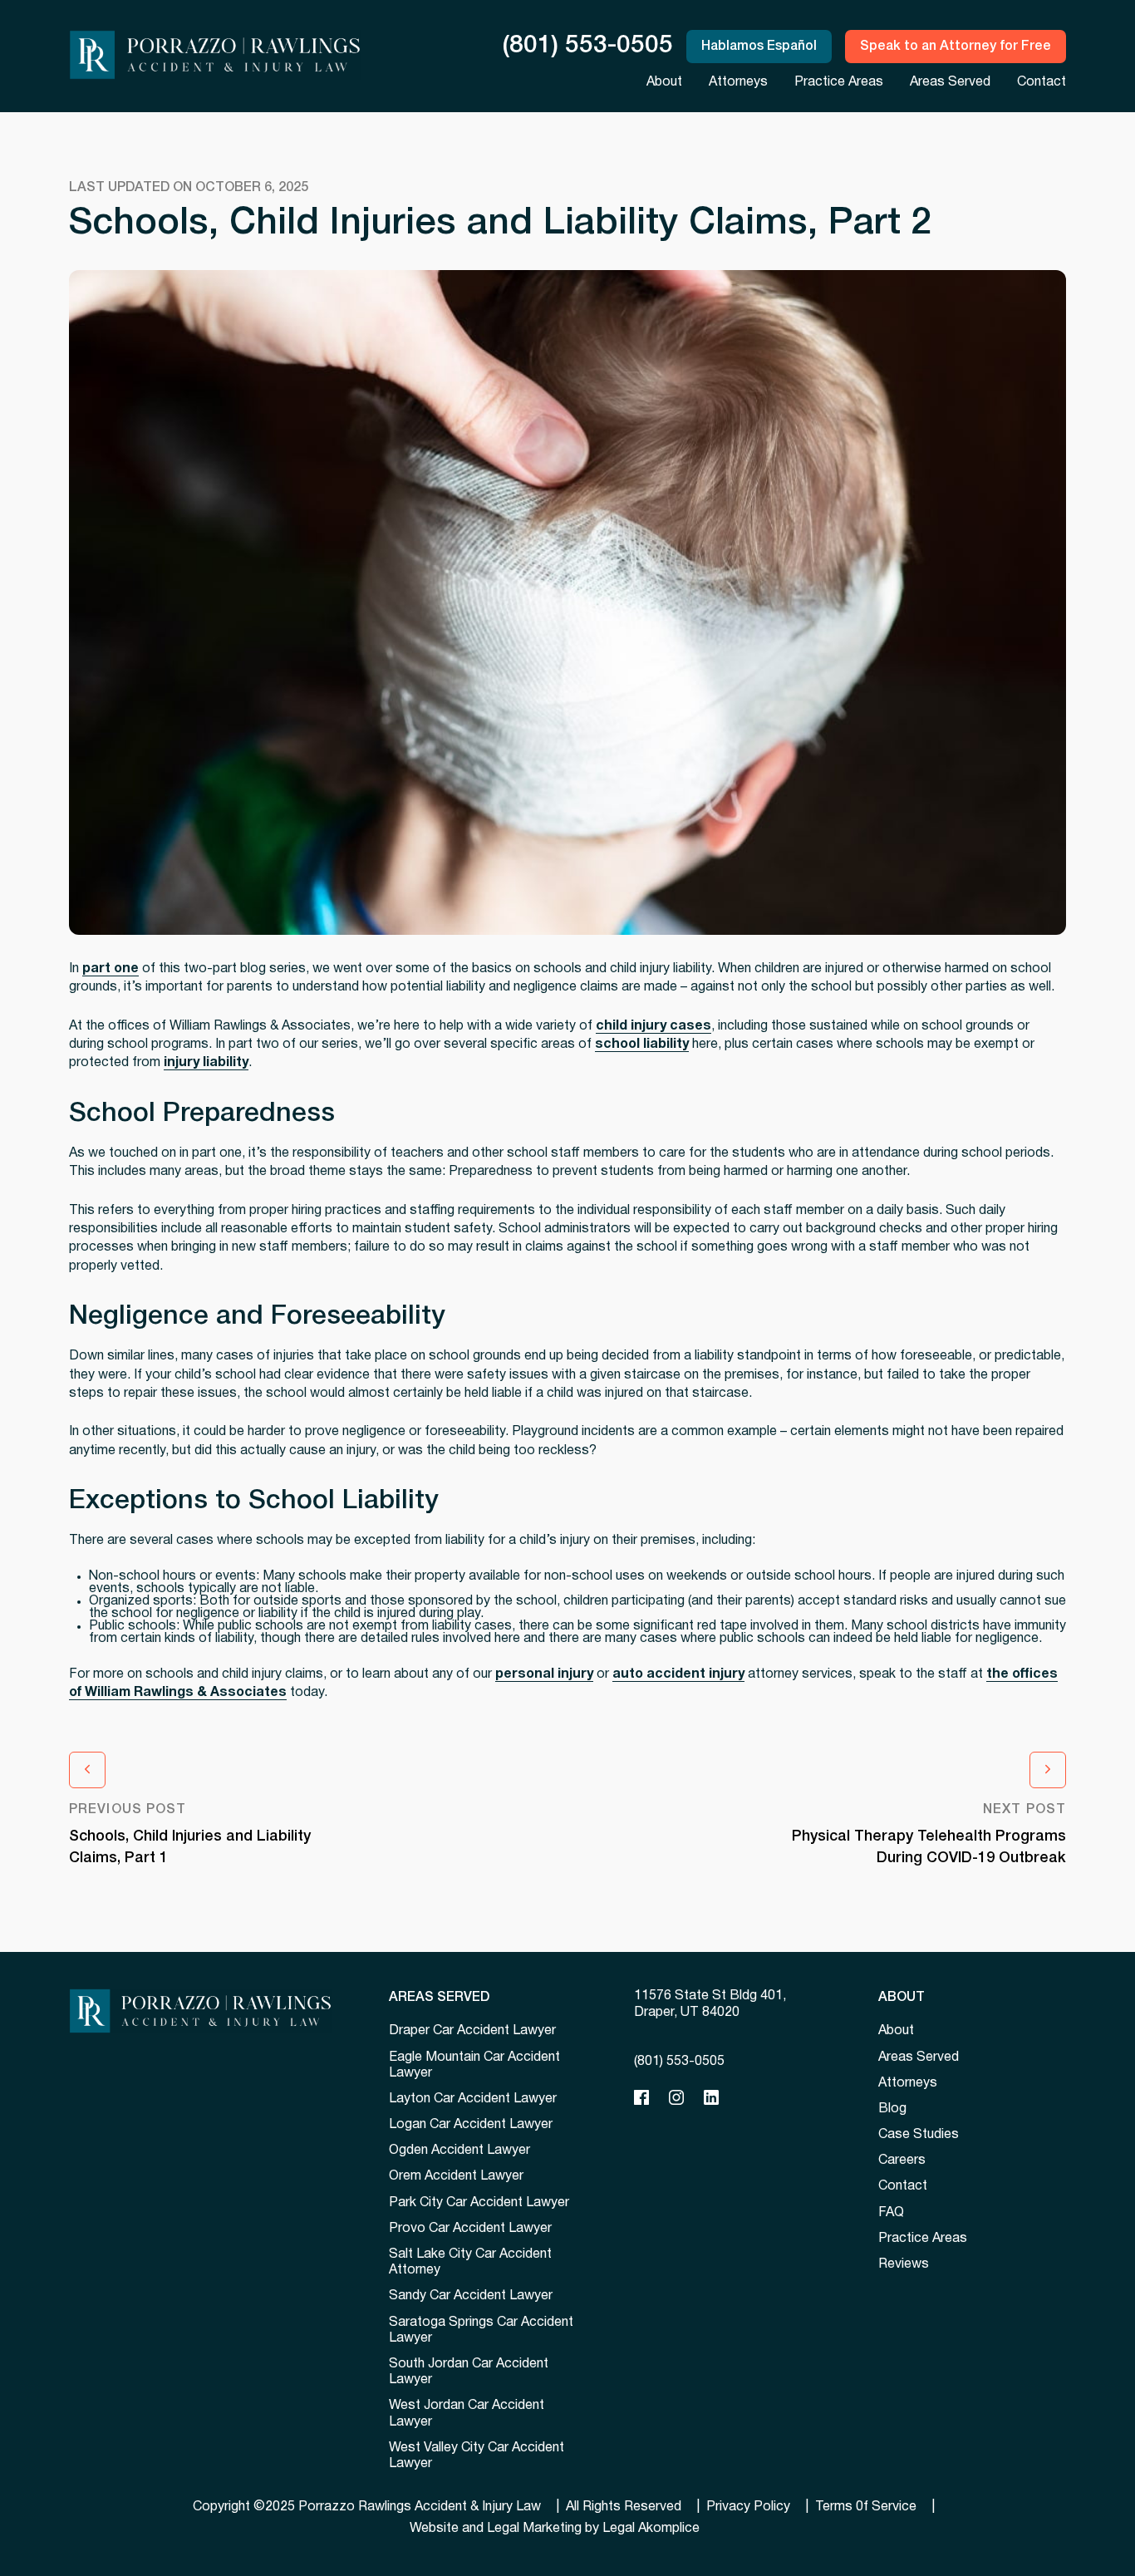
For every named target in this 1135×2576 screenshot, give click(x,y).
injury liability (206, 1063)
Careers (902, 2161)
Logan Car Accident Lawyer (471, 2125)
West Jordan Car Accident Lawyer (467, 2414)
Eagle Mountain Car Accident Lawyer (474, 2065)
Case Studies (919, 2135)
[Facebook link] (641, 2098)
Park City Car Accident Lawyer (479, 2203)
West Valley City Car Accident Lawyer (477, 2456)
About (664, 82)
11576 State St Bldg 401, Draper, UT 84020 (710, 2004)
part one (111, 969)
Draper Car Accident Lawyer (472, 2031)
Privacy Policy (748, 2507)
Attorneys (738, 82)
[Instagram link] (676, 2098)
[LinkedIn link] (711, 2098)
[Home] (200, 2011)
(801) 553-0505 (588, 46)
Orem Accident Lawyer (456, 2176)
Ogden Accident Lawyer (459, 2151)
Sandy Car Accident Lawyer (471, 2296)
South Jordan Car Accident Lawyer (469, 2372)
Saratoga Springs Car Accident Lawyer (481, 2330)
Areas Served (950, 82)
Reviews (904, 2264)
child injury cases (653, 1026)
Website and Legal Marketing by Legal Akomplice (555, 2529)
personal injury (544, 1674)
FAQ (891, 2213)
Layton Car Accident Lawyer (473, 2099)
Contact (1042, 82)
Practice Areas (839, 82)
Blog (892, 2109)
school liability (642, 1045)
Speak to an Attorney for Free (956, 47)
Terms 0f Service (866, 2507)
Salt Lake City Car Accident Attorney (470, 2262)
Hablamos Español (759, 47)
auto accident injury (678, 1674)
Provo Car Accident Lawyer (470, 2229)
